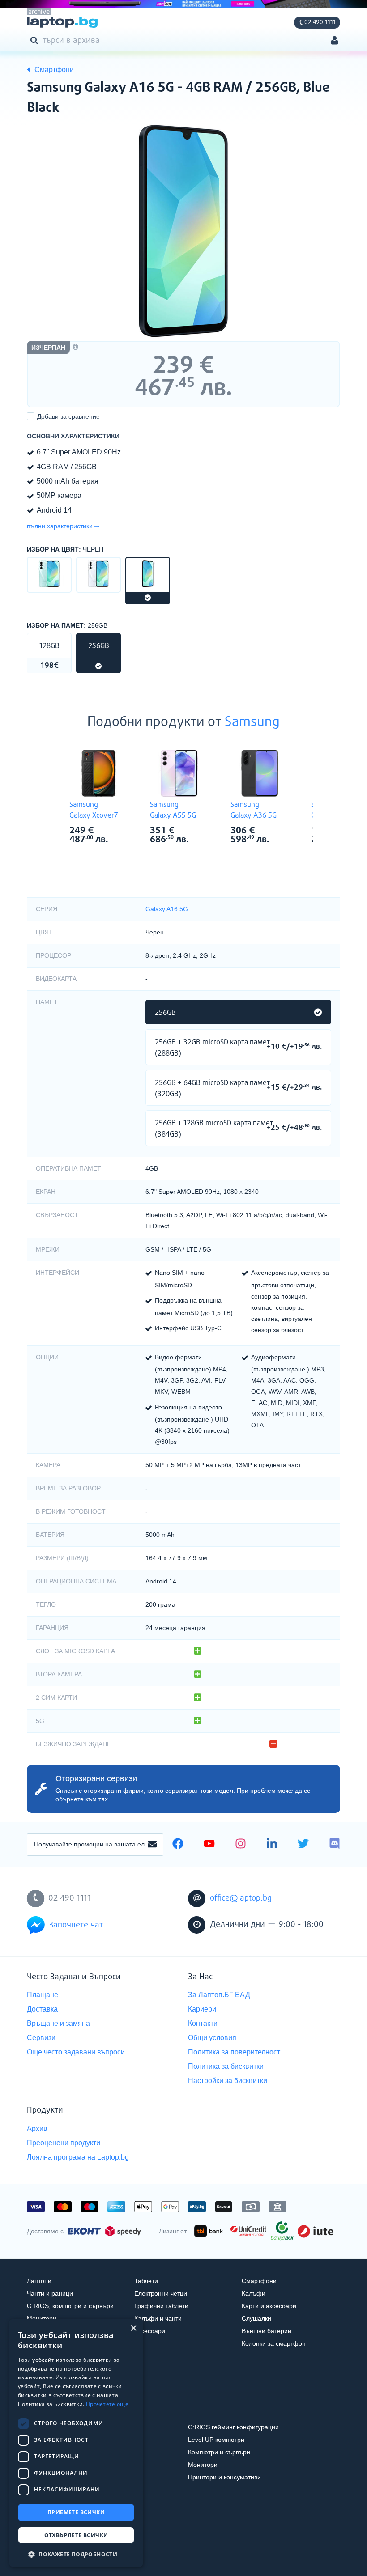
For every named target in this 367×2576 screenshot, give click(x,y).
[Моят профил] (335, 41)
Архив (37, 2128)
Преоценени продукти (64, 2143)
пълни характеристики (60, 526)
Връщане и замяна (58, 2023)
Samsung (252, 722)
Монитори (42, 2318)
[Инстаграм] (241, 1845)
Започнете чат (76, 1925)
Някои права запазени (58, 2553)
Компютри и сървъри (219, 2452)
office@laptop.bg (241, 1898)
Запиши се (152, 1845)
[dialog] (76, 2443)
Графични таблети (161, 2306)
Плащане (43, 1995)
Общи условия (212, 2038)
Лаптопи (39, 2281)
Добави (68, 416)
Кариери (202, 2009)
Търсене (36, 40)
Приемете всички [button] (76, 2512)
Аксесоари (150, 2331)
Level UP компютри (216, 2440)
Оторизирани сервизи (96, 1778)
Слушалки (256, 2318)
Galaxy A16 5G (167, 909)
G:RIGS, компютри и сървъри (70, 2306)
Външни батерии (267, 2331)
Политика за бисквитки (226, 2066)
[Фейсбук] (178, 1845)
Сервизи (41, 2038)
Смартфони (259, 2281)
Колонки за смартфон (274, 2343)
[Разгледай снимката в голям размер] (183, 231)
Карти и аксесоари (269, 2306)
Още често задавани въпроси (76, 2052)
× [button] (133, 2328)
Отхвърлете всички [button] (76, 2535)
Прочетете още (107, 2404)
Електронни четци (161, 2293)
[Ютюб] (209, 1845)
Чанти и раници (50, 2293)
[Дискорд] (335, 1845)
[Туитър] (303, 1845)
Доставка (42, 2009)
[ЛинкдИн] (272, 1845)
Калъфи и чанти (158, 2318)
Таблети (146, 2281)
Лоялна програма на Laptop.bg (78, 2157)
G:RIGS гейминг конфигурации (233, 2427)
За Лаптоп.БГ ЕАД (219, 1995)
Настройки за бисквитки (228, 2081)
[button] (76, 2554)
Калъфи (254, 2293)
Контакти (203, 2023)
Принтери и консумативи (224, 2477)
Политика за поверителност (234, 2052)
